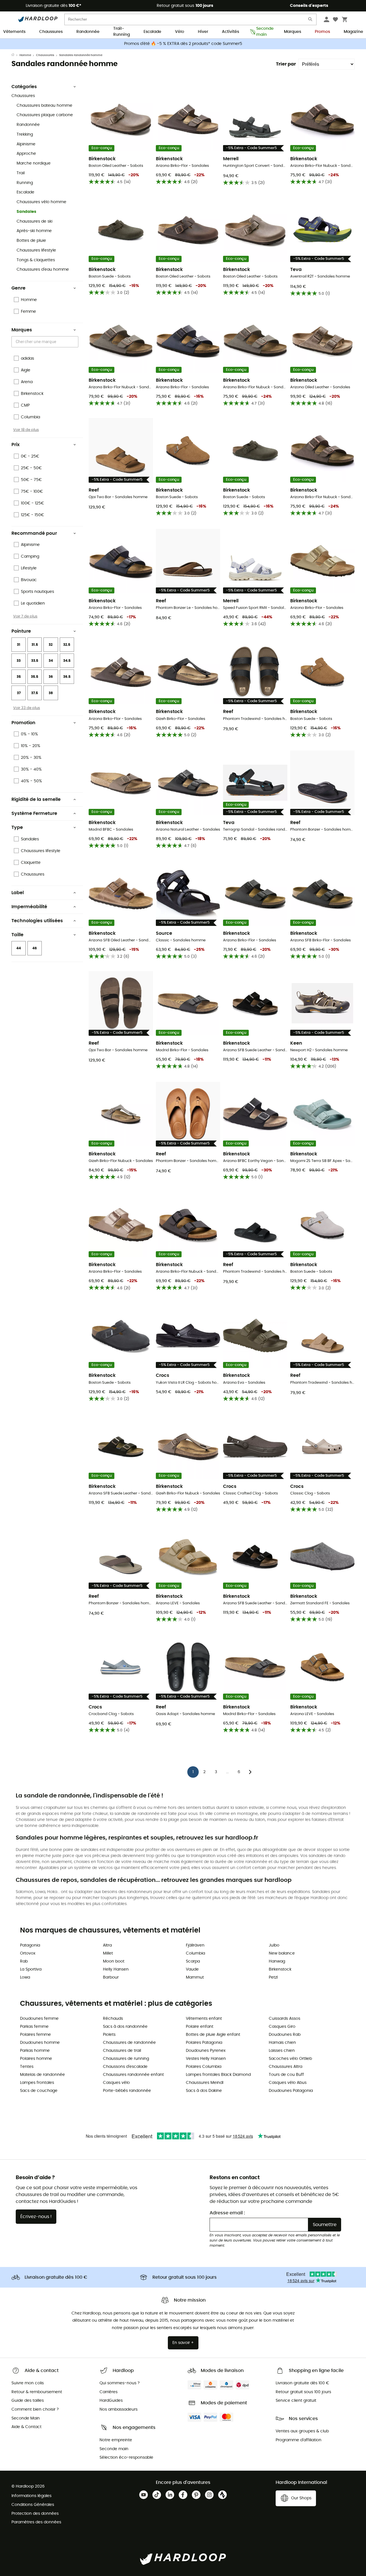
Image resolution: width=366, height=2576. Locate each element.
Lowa (25, 1977)
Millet (108, 1953)
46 (35, 948)
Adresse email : (227, 2213)
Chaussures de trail (122, 2051)
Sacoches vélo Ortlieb (290, 2059)
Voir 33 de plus (27, 708)
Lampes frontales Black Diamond (218, 2075)
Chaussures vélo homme (41, 202)
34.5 (67, 661)
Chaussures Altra (286, 2067)
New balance (282, 1953)
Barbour (111, 1977)
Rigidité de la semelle (36, 799)
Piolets (109, 2035)
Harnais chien (282, 2043)
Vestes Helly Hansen (206, 2059)
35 (19, 677)
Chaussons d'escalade (125, 2067)
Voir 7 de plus (25, 616)
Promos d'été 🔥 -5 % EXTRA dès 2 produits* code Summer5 (183, 44)
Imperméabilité (29, 907)
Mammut (195, 1977)
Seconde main (263, 32)
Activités (230, 32)
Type (17, 827)
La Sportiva (31, 1969)
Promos (322, 32)
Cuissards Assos (285, 2019)
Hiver (203, 32)
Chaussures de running (126, 2059)
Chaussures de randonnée (129, 2043)
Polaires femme (35, 2035)
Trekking (25, 134)
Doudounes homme (40, 2043)
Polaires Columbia (204, 2067)
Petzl (273, 1977)
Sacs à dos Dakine (204, 2091)
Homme (25, 55)
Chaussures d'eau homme (43, 270)
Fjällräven (195, 1945)
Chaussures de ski (34, 221)
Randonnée (88, 32)
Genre (18, 288)
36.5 (67, 677)
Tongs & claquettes (36, 260)
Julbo (274, 1945)
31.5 (35, 645)
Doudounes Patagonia (291, 2091)
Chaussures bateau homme (44, 106)
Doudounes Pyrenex (206, 2051)
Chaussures (51, 32)
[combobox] (46, 342)
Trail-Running (122, 32)
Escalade (152, 32)
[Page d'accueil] (15, 55)
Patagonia (30, 1945)
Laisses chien (282, 2051)
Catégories (24, 87)
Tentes (27, 2067)
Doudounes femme (39, 2019)
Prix (16, 445)
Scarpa (193, 1961)
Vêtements (14, 32)
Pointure (21, 631)
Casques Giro (282, 2027)
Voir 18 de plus (26, 430)
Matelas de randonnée (42, 2075)
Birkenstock (280, 1969)
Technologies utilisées (37, 921)
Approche (26, 154)
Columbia (195, 1953)
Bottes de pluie (31, 241)
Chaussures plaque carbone (45, 115)
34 (51, 661)
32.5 (67, 645)
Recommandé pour (34, 533)
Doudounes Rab (285, 2035)
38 (51, 693)
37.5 (35, 693)
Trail (21, 173)
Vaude (192, 1969)
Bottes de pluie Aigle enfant (213, 2035)
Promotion (23, 723)
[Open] (75, 342)
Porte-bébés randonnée (127, 2091)
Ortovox (28, 1953)
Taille (17, 935)
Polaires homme (36, 2059)
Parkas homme (35, 2051)
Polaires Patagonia (204, 2043)
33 (19, 661)
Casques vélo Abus (288, 2083)
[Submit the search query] (311, 20)
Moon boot (114, 1961)
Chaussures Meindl (205, 2083)
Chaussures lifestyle (36, 250)
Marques (293, 32)
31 (19, 645)
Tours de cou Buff (286, 2075)
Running (25, 183)
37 (19, 693)
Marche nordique (34, 163)
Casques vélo (116, 2083)
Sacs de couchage (39, 2091)
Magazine (353, 32)
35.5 (35, 677)
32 (51, 645)
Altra (107, 1945)
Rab (24, 1961)
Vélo (180, 32)
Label (18, 893)
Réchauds (113, 2019)
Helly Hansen (116, 1969)
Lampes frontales (37, 2083)
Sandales (26, 212)
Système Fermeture (34, 813)
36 (51, 677)
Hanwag (277, 1961)
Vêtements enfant (204, 2019)
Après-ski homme (34, 231)
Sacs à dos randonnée (125, 2027)
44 (19, 948)
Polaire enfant (200, 2027)
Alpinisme (26, 144)
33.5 (35, 661)
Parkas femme (34, 2027)
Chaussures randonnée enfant (133, 2075)
